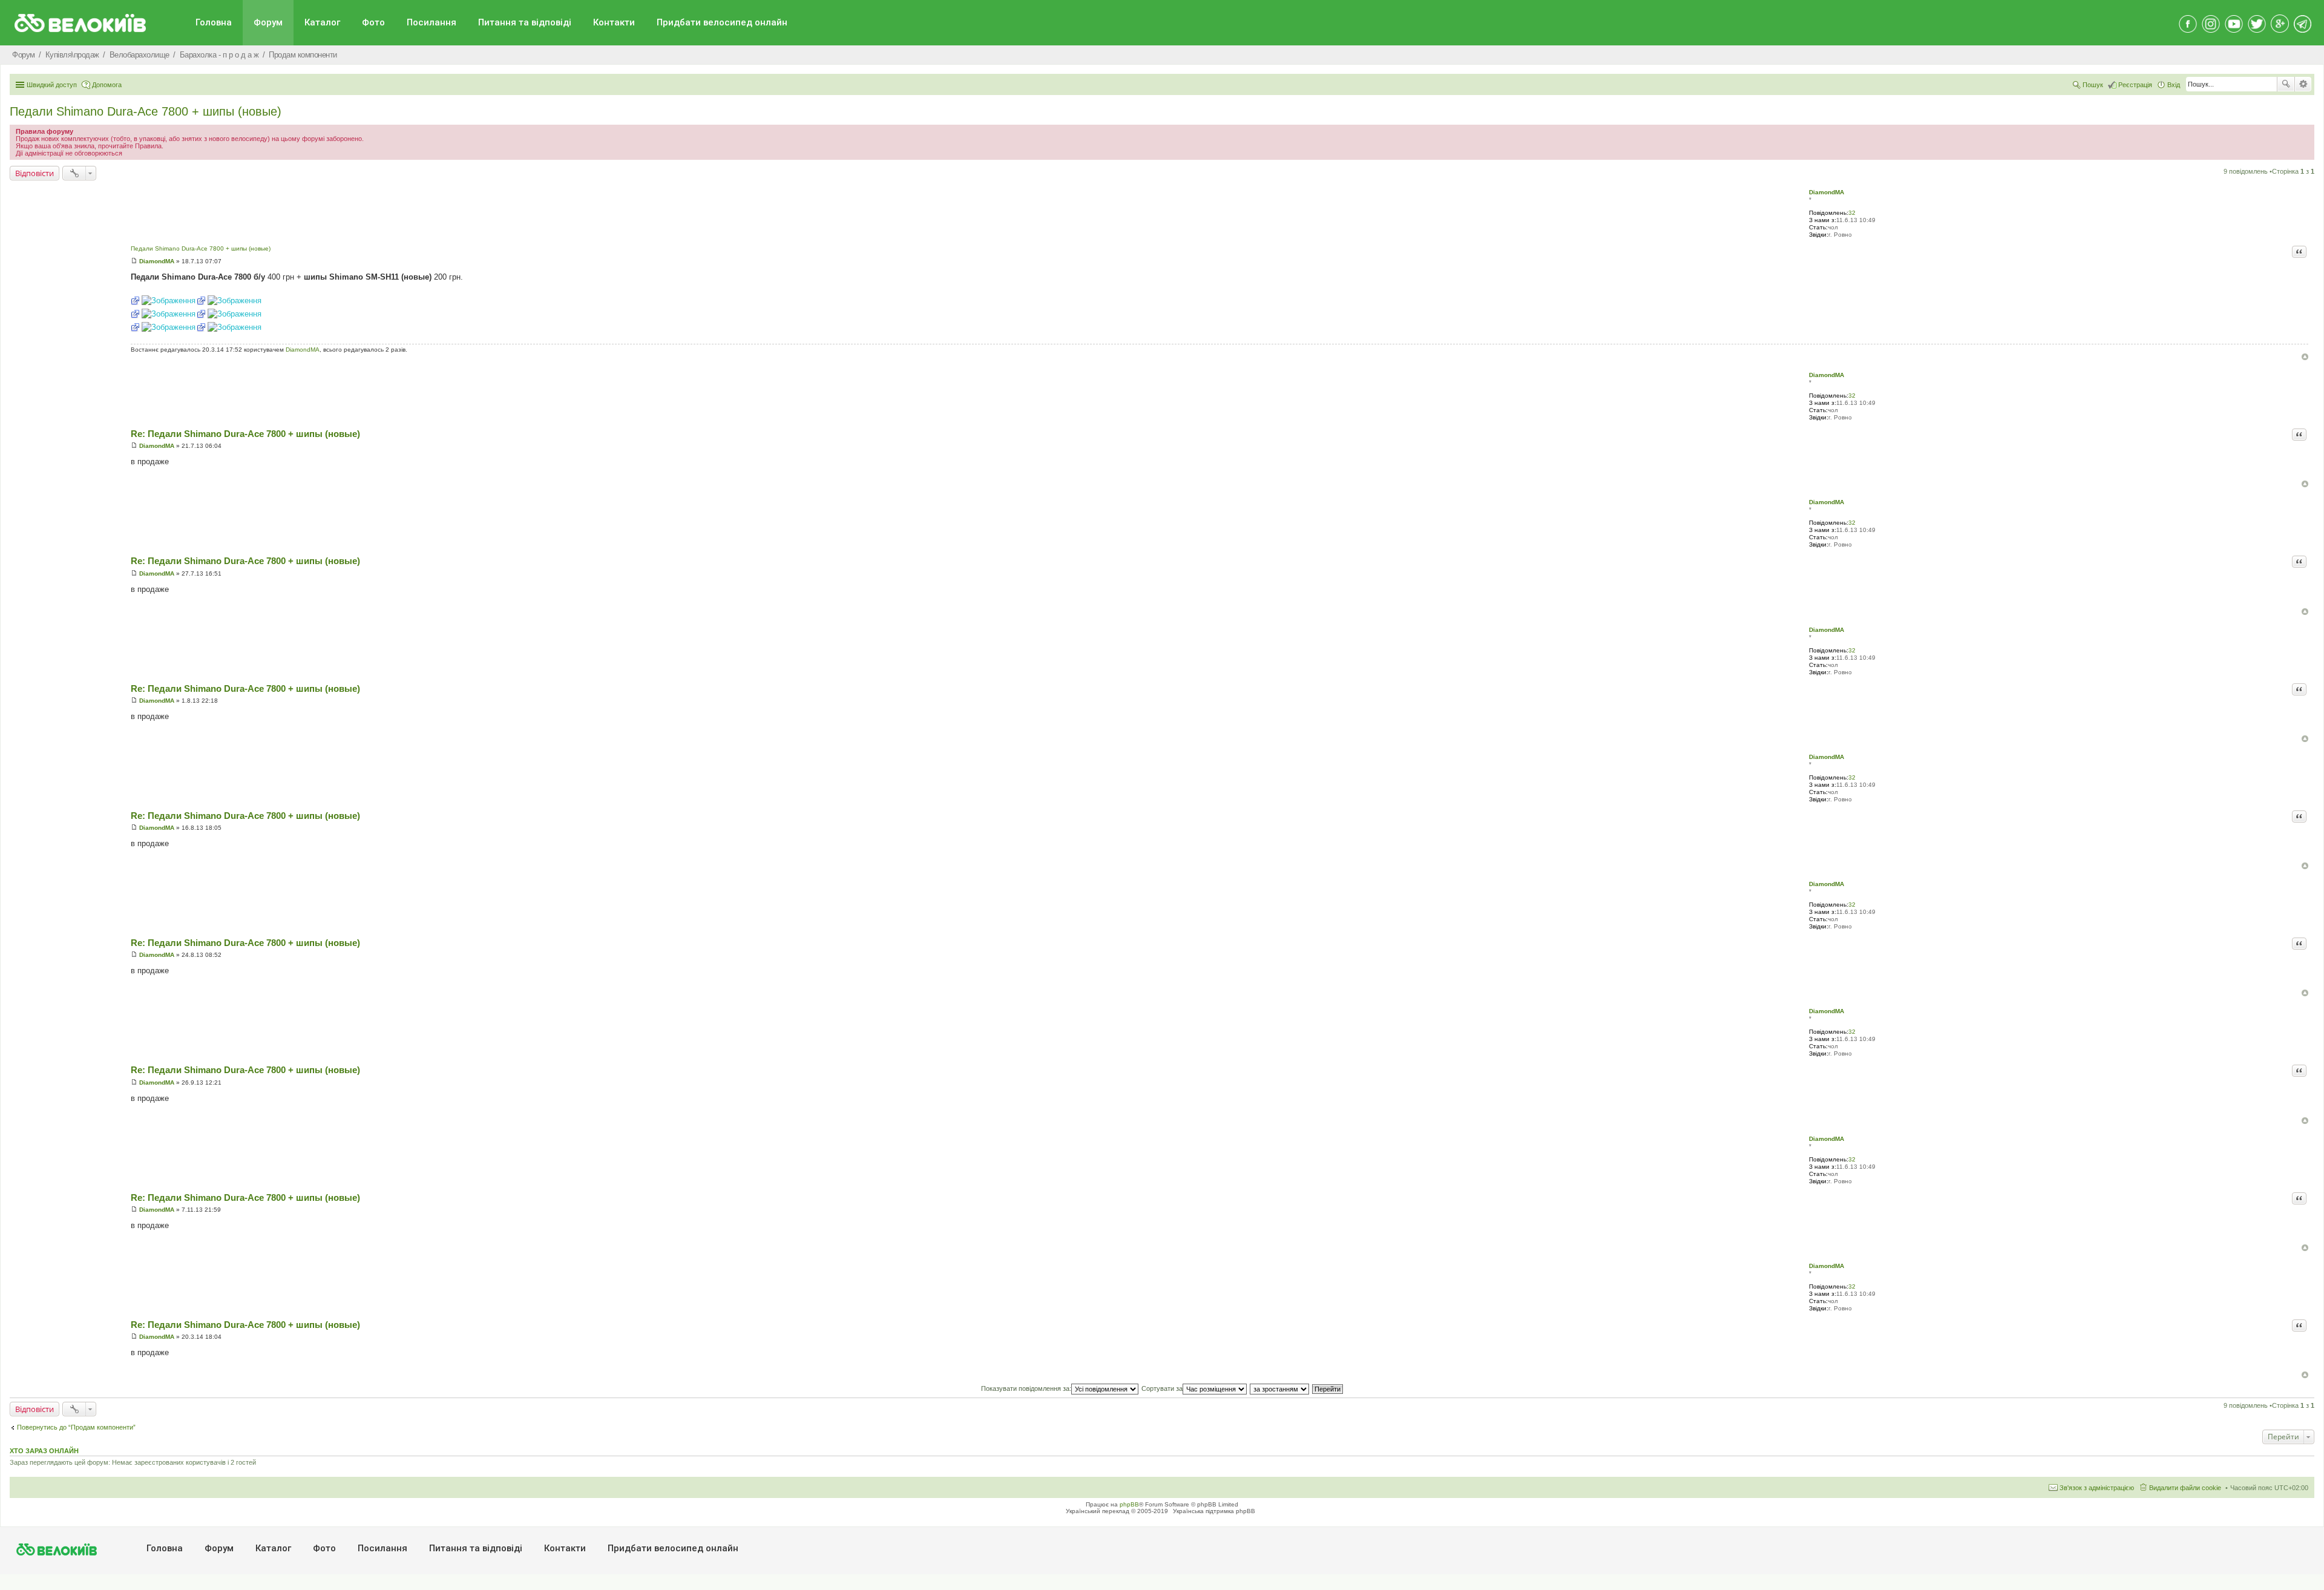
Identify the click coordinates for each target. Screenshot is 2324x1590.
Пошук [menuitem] (2093, 85)
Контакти (614, 22)
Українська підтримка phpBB (1214, 1511)
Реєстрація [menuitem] (2135, 85)
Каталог (322, 22)
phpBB (1129, 1504)
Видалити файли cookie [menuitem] (2185, 1488)
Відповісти (34, 173)
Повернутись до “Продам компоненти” (76, 1427)
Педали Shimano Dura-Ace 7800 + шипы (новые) (146, 111)
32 (1852, 213)
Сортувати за (1162, 1388)
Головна (214, 22)
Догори (2305, 357)
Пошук (2286, 84)
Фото (373, 22)
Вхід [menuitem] (2174, 85)
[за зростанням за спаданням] (1280, 1388)
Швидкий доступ (52, 85)
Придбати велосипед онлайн (722, 22)
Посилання (432, 22)
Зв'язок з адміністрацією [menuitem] (2097, 1488)
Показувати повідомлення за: (1026, 1388)
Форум (268, 22)
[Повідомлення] (134, 261)
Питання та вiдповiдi (525, 22)
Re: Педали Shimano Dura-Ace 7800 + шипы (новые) (245, 434)
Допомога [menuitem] (107, 85)
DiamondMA (1827, 192)
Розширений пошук (2303, 84)
